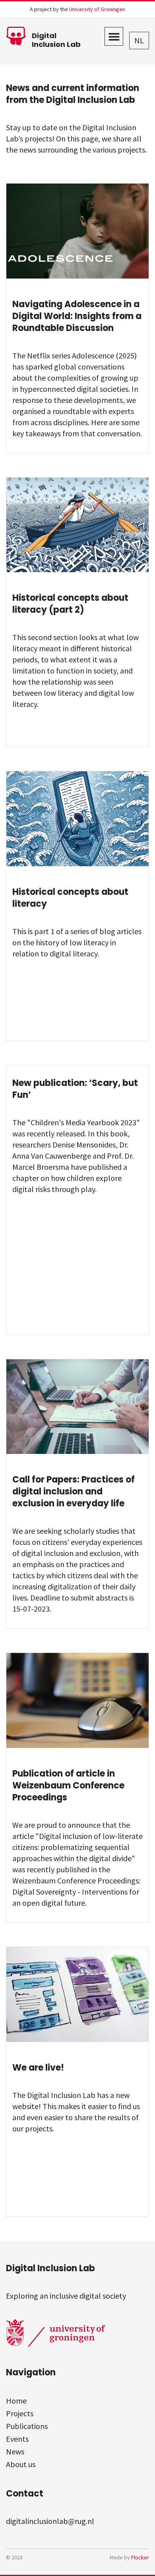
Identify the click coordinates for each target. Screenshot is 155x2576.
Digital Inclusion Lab (56, 40)
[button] (114, 36)
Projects (20, 2413)
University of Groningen (97, 9)
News (15, 2451)
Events (17, 2439)
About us (21, 2464)
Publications (27, 2426)
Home (16, 2401)
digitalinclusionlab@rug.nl (50, 2521)
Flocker (140, 2557)
